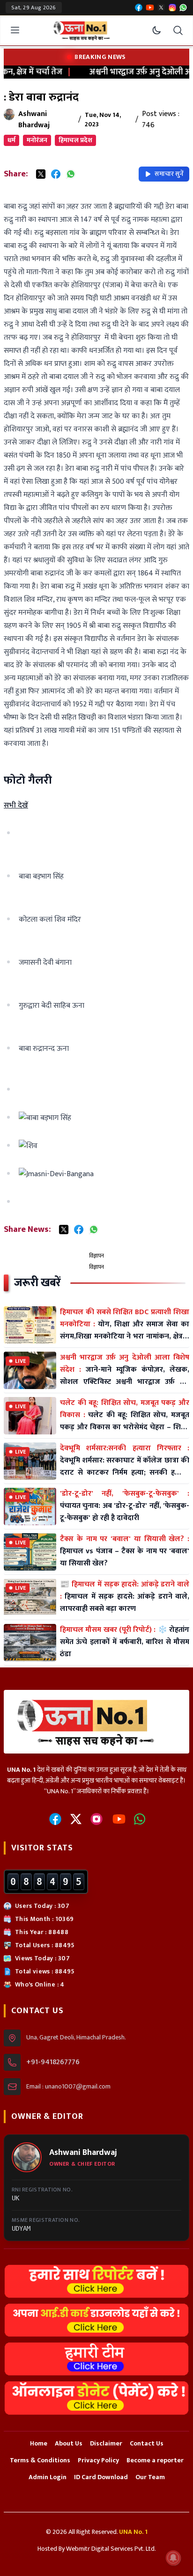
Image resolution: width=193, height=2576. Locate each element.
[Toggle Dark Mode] (156, 30)
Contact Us (147, 2443)
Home (39, 2443)
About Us (69, 2443)
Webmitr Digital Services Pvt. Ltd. (111, 2549)
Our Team (150, 2477)
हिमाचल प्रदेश (75, 140)
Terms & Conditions (40, 2460)
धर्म (11, 140)
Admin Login (48, 2477)
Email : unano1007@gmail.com (68, 2087)
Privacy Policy (98, 2460)
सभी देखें (16, 805)
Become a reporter (155, 2460)
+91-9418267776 (53, 2062)
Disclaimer (106, 2443)
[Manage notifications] (173, 2558)
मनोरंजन (37, 140)
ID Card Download (101, 2477)
